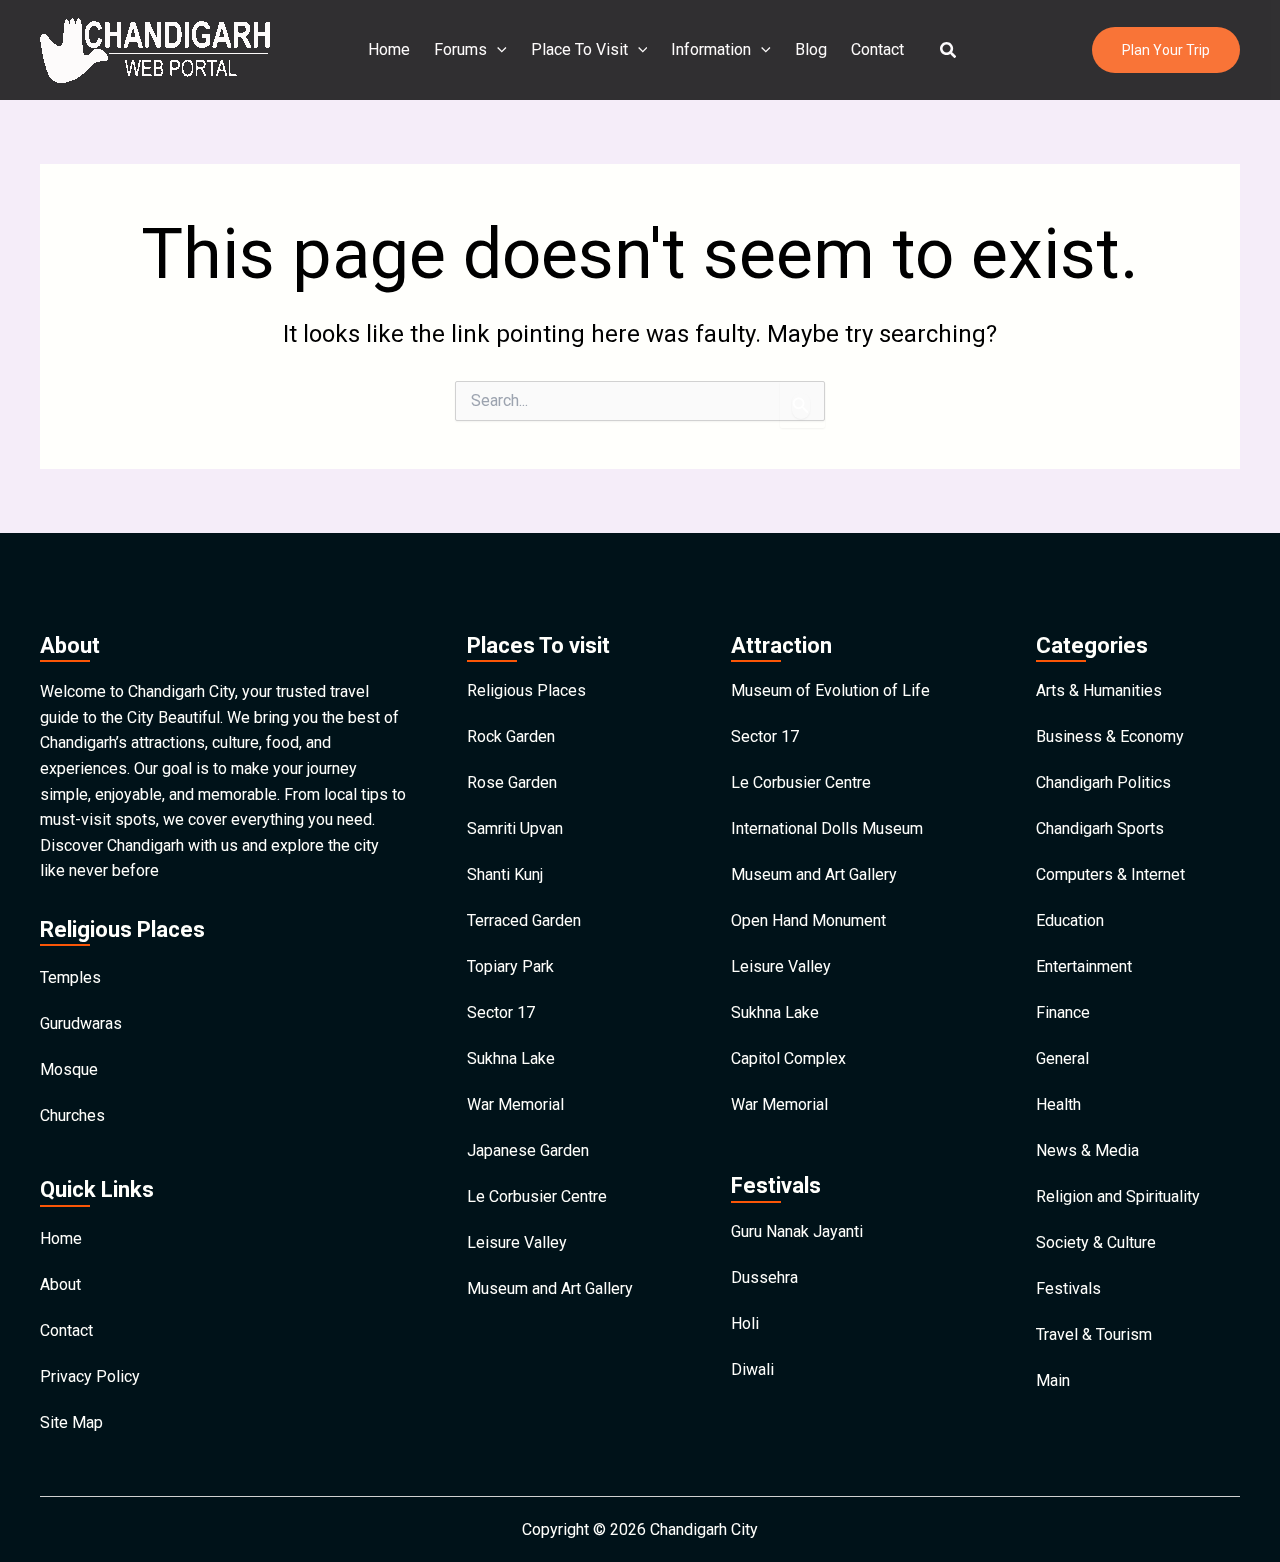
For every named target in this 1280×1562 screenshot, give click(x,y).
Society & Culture (1096, 1242)
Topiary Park (510, 966)
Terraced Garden (524, 920)
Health (1058, 1104)
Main (1053, 1380)
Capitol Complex (788, 1058)
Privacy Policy (90, 1376)
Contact (877, 49)
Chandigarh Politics (1103, 782)
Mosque (69, 1069)
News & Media (1087, 1150)
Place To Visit (579, 49)
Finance (1063, 1012)
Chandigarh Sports (1100, 828)
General (1062, 1058)
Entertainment (1084, 966)
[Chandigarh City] (155, 48)
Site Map (71, 1422)
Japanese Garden (528, 1150)
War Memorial (515, 1104)
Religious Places (526, 690)
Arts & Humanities (1099, 690)
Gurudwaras (81, 1023)
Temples (70, 977)
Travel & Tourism (1094, 1334)
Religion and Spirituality (1118, 1196)
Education (1070, 920)
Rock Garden (511, 736)
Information (711, 49)
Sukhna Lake (511, 1058)
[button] (949, 50)
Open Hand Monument (808, 920)
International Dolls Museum (827, 828)
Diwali (752, 1369)
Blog (811, 49)
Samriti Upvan (515, 828)
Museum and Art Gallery (550, 1288)
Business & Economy (1110, 736)
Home (389, 49)
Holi (745, 1323)
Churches (72, 1115)
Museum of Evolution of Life (830, 690)
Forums (460, 49)
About (60, 1284)
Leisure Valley (517, 1242)
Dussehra (764, 1277)
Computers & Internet (1110, 874)
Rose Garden (512, 782)
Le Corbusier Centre (537, 1196)
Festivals (1068, 1288)
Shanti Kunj (505, 874)
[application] (497, 50)
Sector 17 (501, 1012)
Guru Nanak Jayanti (797, 1231)
